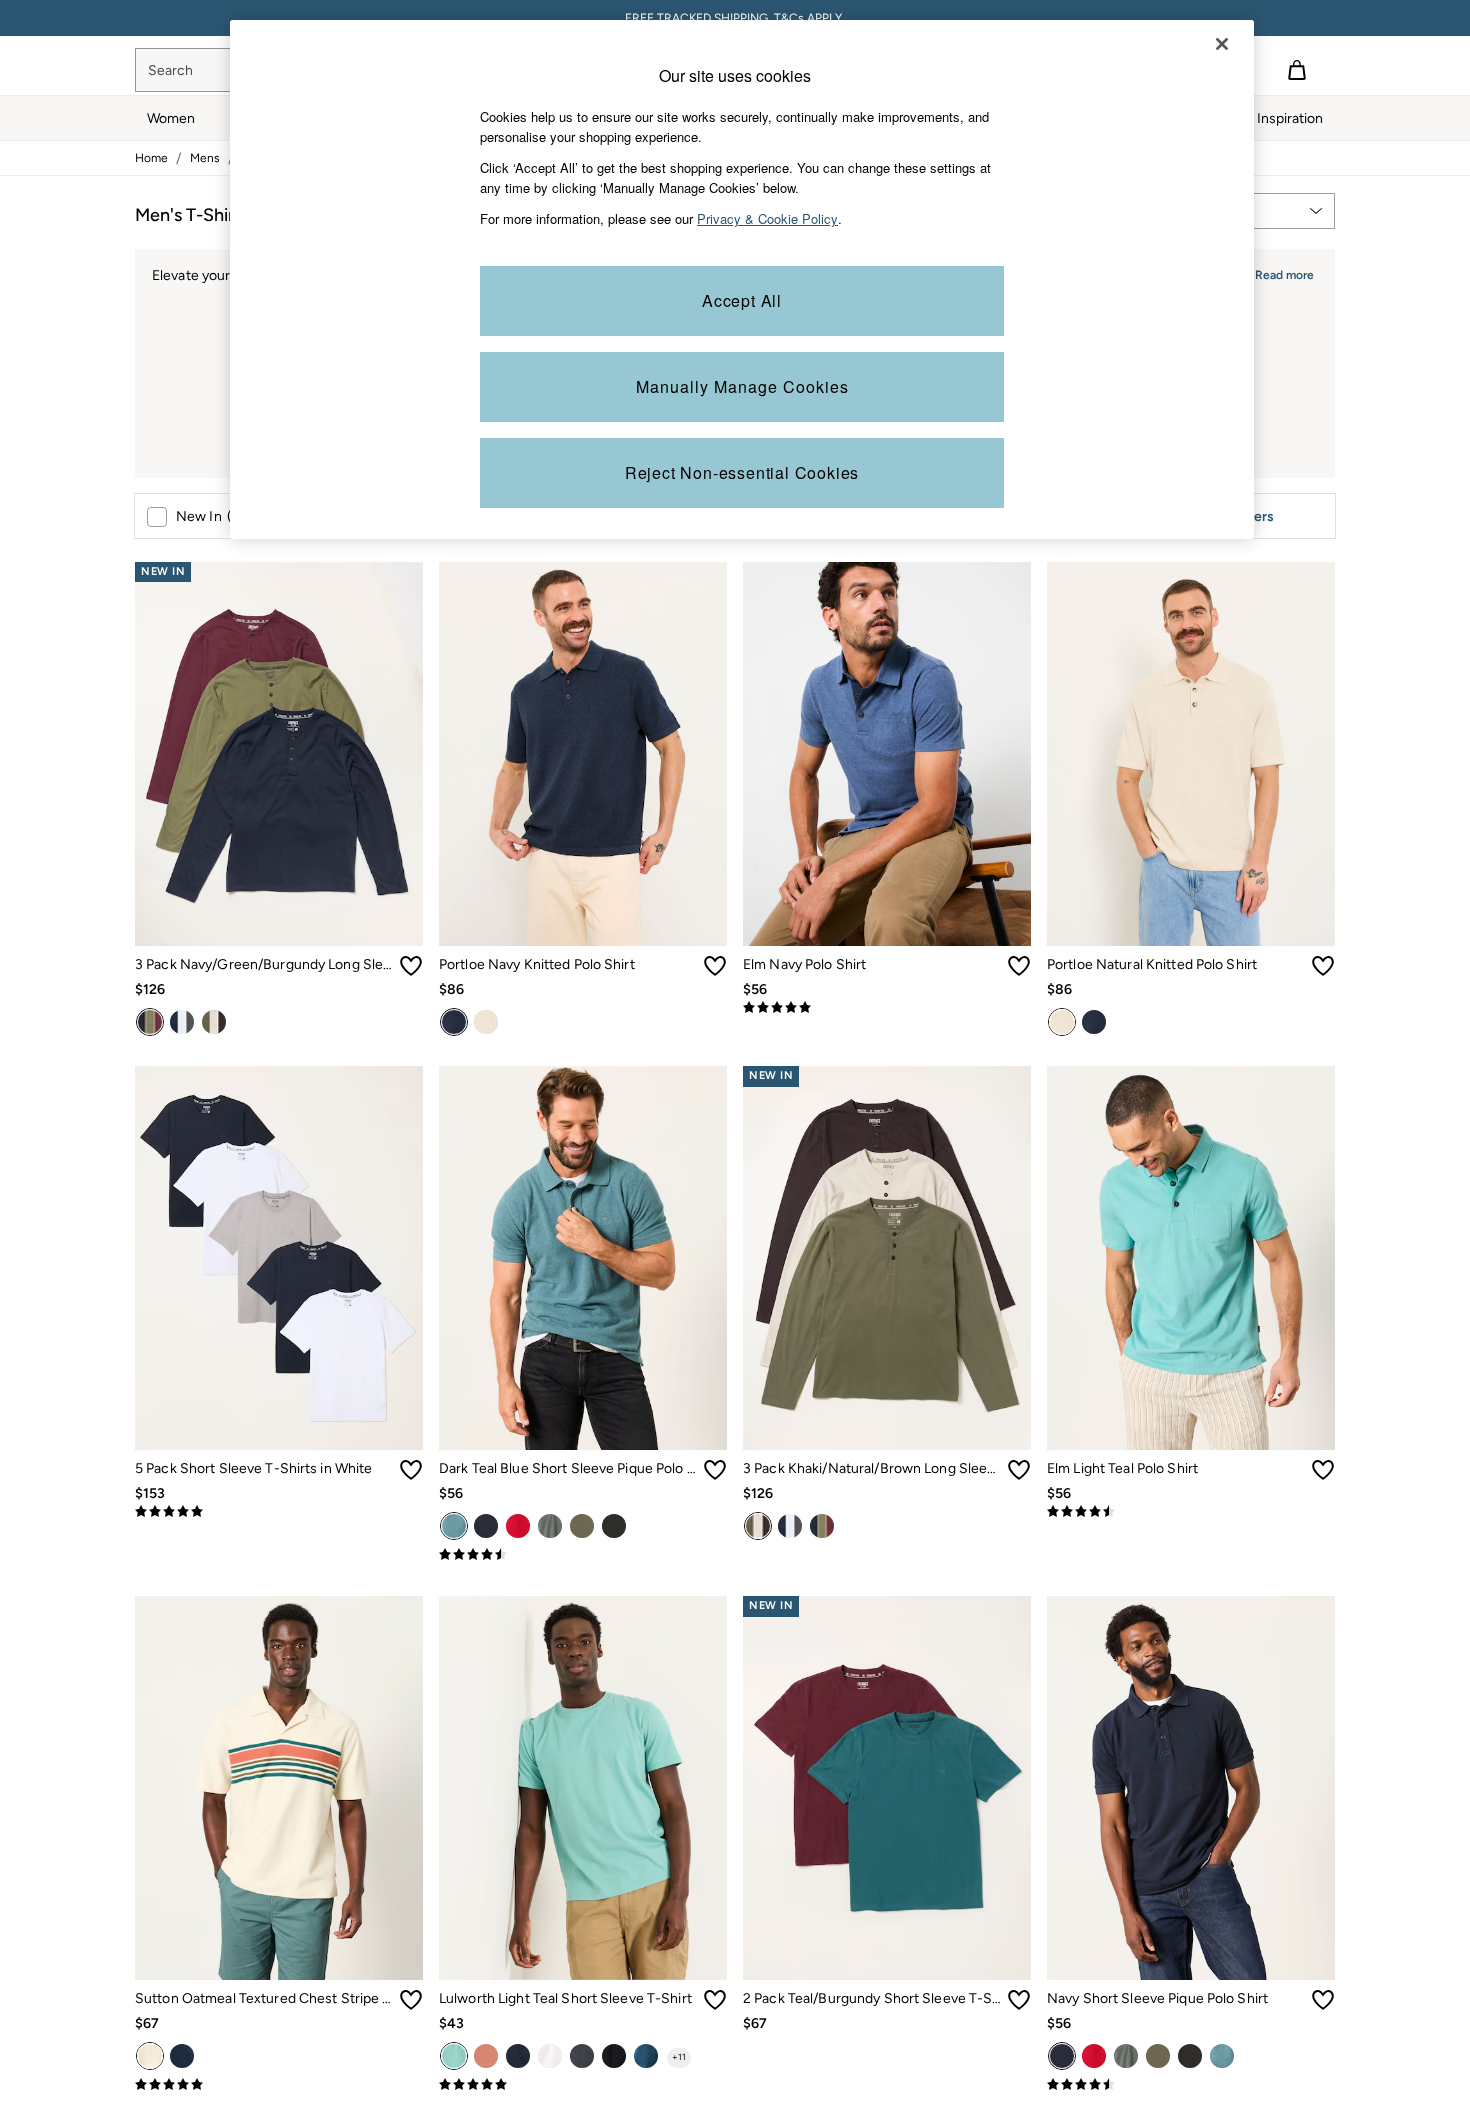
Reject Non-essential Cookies (742, 472)
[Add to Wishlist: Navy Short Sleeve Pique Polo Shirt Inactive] (1323, 2000)
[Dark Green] (550, 1526)
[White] (550, 2056)
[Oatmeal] (150, 2056)
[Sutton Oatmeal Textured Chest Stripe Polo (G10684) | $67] (279, 1788)
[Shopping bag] (1297, 70)
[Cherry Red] (518, 1526)
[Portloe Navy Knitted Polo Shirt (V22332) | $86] (583, 754)
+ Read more (1279, 272)
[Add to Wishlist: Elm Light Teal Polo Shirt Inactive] (1323, 1470)
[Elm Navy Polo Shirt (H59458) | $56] (887, 754)
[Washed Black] (582, 2056)
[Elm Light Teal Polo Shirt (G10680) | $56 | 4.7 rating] (1191, 1512)
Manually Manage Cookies (742, 386)
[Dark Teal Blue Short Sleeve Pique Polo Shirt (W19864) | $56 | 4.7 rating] (583, 1555)
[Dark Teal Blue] (454, 1526)
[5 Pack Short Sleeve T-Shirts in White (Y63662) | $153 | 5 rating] (279, 1512)
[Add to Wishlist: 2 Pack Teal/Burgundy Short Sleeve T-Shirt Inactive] (1019, 2000)
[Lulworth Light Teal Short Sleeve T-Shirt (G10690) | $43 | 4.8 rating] (583, 2085)
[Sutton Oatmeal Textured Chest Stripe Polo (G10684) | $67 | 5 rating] (279, 2085)
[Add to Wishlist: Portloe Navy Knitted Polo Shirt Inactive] (715, 966)
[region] (742, 279)
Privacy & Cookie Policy (767, 218)
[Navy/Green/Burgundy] (150, 1022)
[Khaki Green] (582, 1526)
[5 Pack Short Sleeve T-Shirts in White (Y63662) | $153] (279, 1258)
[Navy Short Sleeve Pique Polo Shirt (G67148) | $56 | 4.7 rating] (1191, 2085)
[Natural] (486, 1022)
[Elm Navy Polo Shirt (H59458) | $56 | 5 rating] (887, 1008)
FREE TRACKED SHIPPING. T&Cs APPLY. (735, 18)
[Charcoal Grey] (182, 1022)
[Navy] (454, 1022)
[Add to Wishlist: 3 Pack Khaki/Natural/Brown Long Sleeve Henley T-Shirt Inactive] (1019, 1470)
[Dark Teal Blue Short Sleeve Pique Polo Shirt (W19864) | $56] (583, 1258)
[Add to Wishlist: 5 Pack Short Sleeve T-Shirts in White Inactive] (411, 1470)
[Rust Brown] (486, 2056)
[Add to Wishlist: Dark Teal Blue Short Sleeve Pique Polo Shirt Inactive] (715, 1470)
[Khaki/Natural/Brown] (214, 1022)
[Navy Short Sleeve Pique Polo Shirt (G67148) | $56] (1191, 1788)
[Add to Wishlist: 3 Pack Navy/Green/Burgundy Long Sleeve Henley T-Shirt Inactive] (411, 966)
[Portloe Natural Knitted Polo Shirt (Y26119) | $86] (1191, 754)
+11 (679, 2056)
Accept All (742, 300)
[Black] (614, 1526)
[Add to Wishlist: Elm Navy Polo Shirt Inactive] (1019, 966)
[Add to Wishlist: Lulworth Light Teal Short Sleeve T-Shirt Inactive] (715, 2000)
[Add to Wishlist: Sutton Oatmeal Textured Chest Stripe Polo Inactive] (411, 2000)
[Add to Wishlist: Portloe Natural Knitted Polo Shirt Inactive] (1323, 966)
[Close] (1222, 44)
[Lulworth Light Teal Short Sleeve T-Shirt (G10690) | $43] (583, 1788)
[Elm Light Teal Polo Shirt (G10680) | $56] (1191, 1258)
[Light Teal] (454, 2056)
